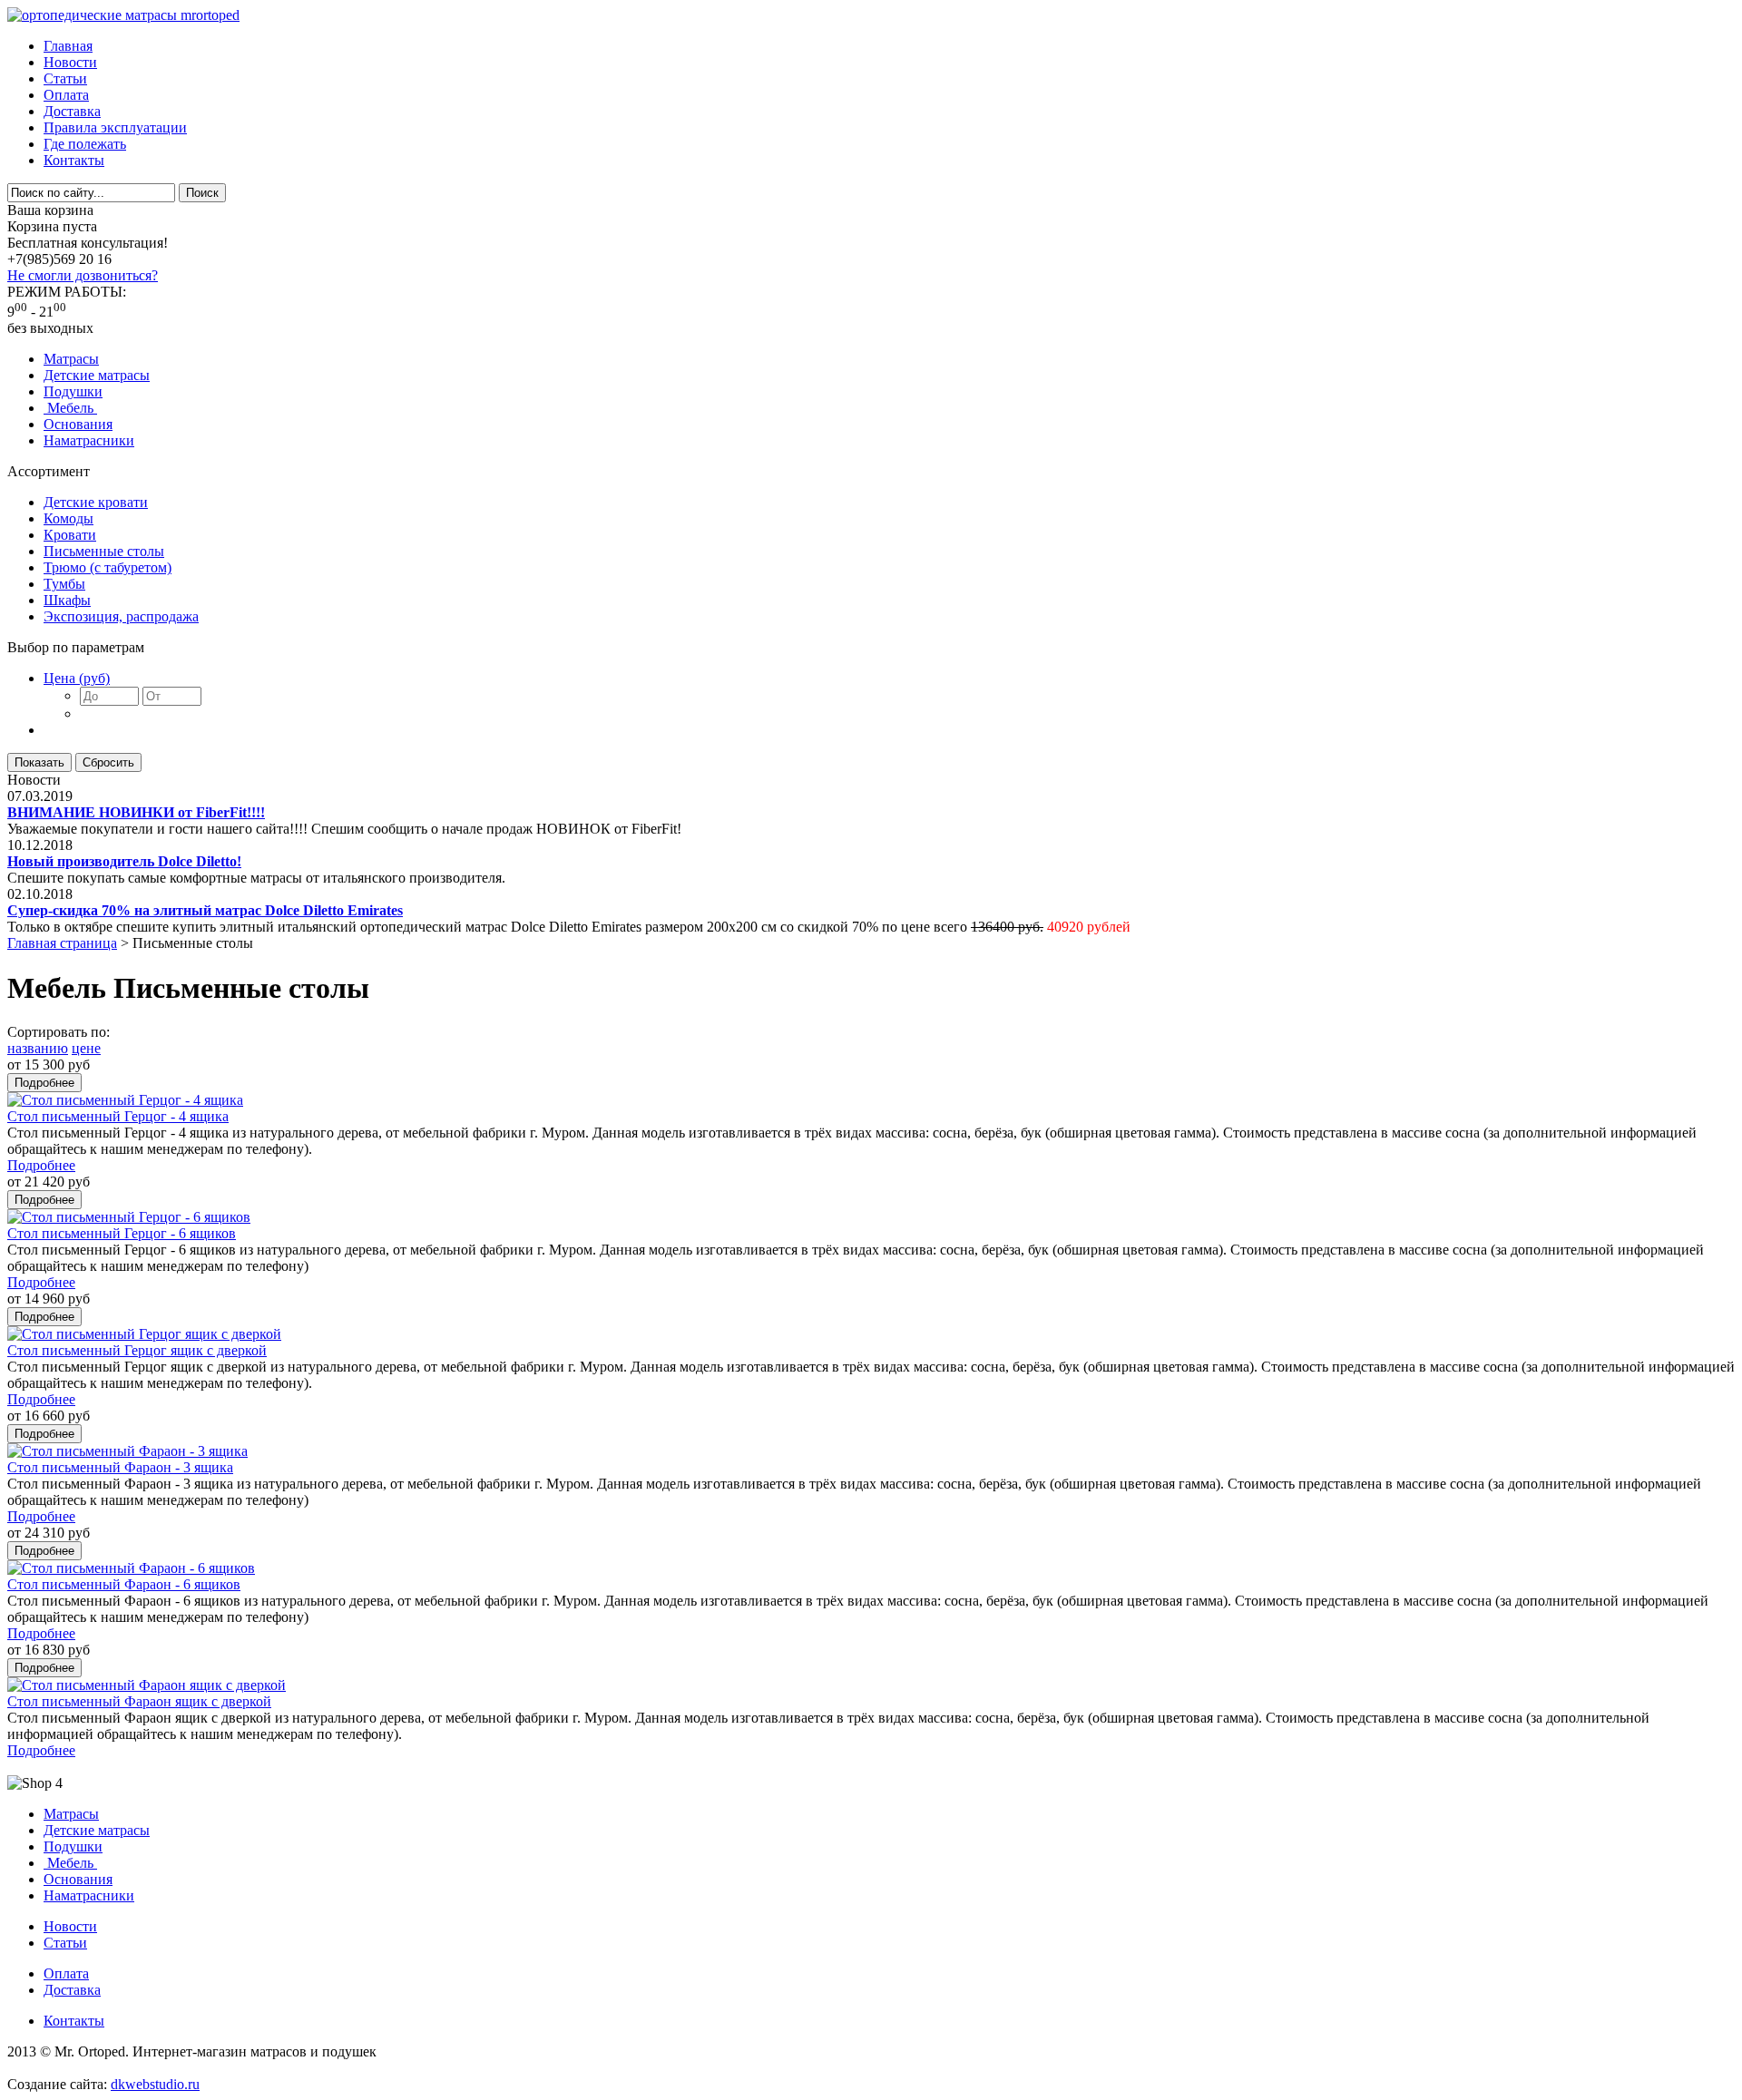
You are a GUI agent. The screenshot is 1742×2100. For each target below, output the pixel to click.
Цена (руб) (77, 678)
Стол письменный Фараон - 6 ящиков (124, 1584)
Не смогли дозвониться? (83, 275)
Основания (78, 424)
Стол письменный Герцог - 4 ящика (118, 1116)
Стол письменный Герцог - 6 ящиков (122, 1233)
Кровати (70, 535)
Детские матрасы (97, 375)
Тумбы (64, 584)
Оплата (66, 95)
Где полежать (85, 144)
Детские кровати (96, 502)
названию (38, 1048)
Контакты (74, 160)
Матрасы (71, 359)
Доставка (72, 111)
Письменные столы (104, 551)
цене (86, 1048)
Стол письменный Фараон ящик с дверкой (139, 1701)
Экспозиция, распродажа (121, 616)
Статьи (65, 78)
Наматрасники (89, 440)
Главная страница (62, 943)
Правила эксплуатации (115, 127)
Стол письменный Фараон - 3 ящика (120, 1467)
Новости (70, 62)
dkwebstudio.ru (155, 2084)
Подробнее (41, 1165)
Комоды (69, 518)
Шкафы (67, 600)
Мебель (70, 408)
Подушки (73, 391)
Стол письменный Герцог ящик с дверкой (137, 1350)
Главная (68, 46)
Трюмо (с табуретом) (108, 567)
